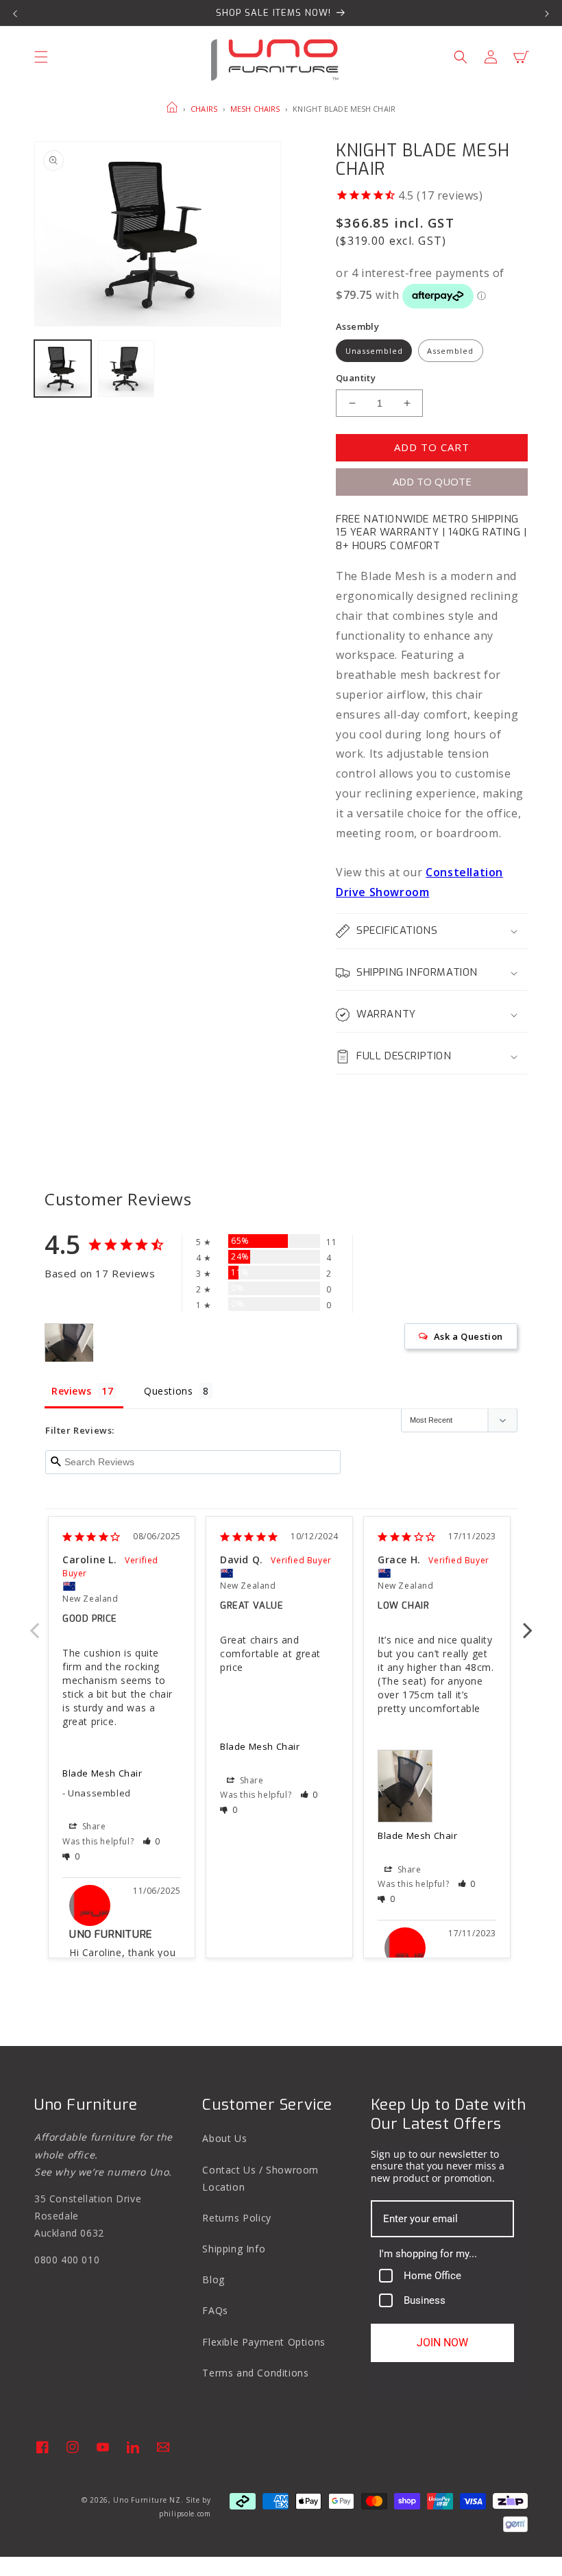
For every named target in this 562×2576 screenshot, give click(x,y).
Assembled (450, 351)
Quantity (356, 378)
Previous (34, 1623)
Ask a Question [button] (468, 1336)
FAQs (215, 2310)
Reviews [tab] (71, 1391)
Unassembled (374, 351)
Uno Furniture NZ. (148, 2500)
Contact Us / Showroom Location (260, 2178)
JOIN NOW (442, 2343)
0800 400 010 (67, 2260)
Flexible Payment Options (264, 2342)
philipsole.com (185, 2514)
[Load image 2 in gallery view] (126, 369)
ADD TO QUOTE (432, 481)
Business (425, 2300)
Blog (213, 2279)
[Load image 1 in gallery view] (63, 369)
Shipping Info (234, 2249)
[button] (41, 57)
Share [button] (93, 1826)
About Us (224, 2138)
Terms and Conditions (255, 2373)
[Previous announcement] (15, 13)
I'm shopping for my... (428, 2254)
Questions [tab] (168, 1391)
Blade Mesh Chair (102, 1773)
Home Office (432, 2276)
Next (528, 1623)
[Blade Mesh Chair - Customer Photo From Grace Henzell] (69, 1343)
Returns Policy (236, 2218)
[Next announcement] (547, 13)
